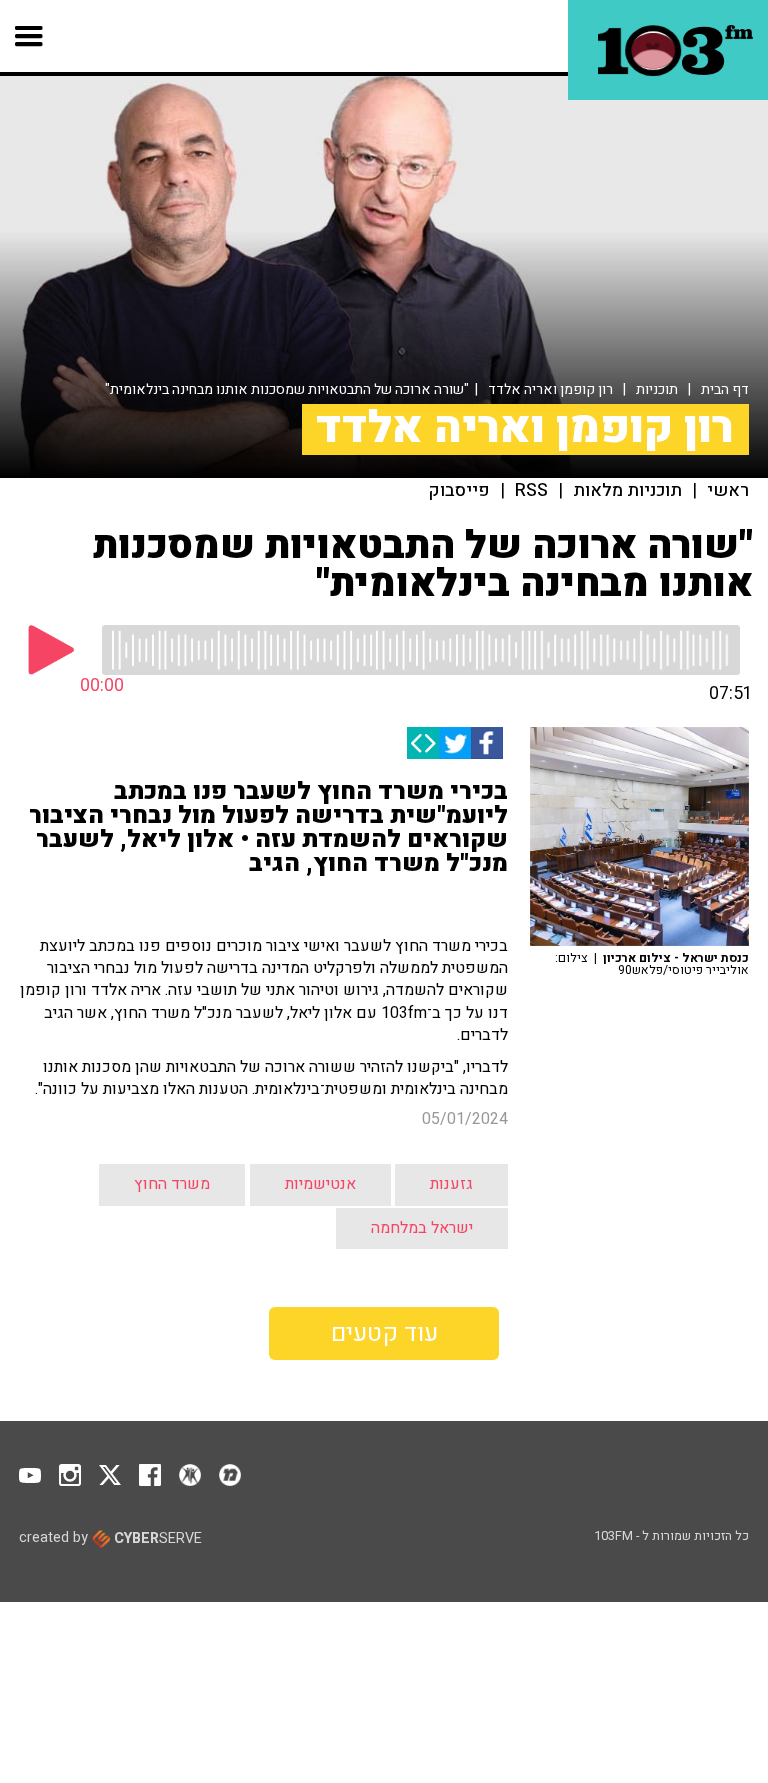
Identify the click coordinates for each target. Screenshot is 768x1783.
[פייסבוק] (487, 743)
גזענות (451, 1184)
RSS (531, 491)
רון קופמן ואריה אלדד (550, 389)
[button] (29, 36)
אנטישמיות (320, 1184)
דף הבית (725, 389)
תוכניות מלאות (627, 491)
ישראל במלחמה (422, 1228)
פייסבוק (459, 491)
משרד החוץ (172, 1184)
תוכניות (657, 389)
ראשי (728, 491)
